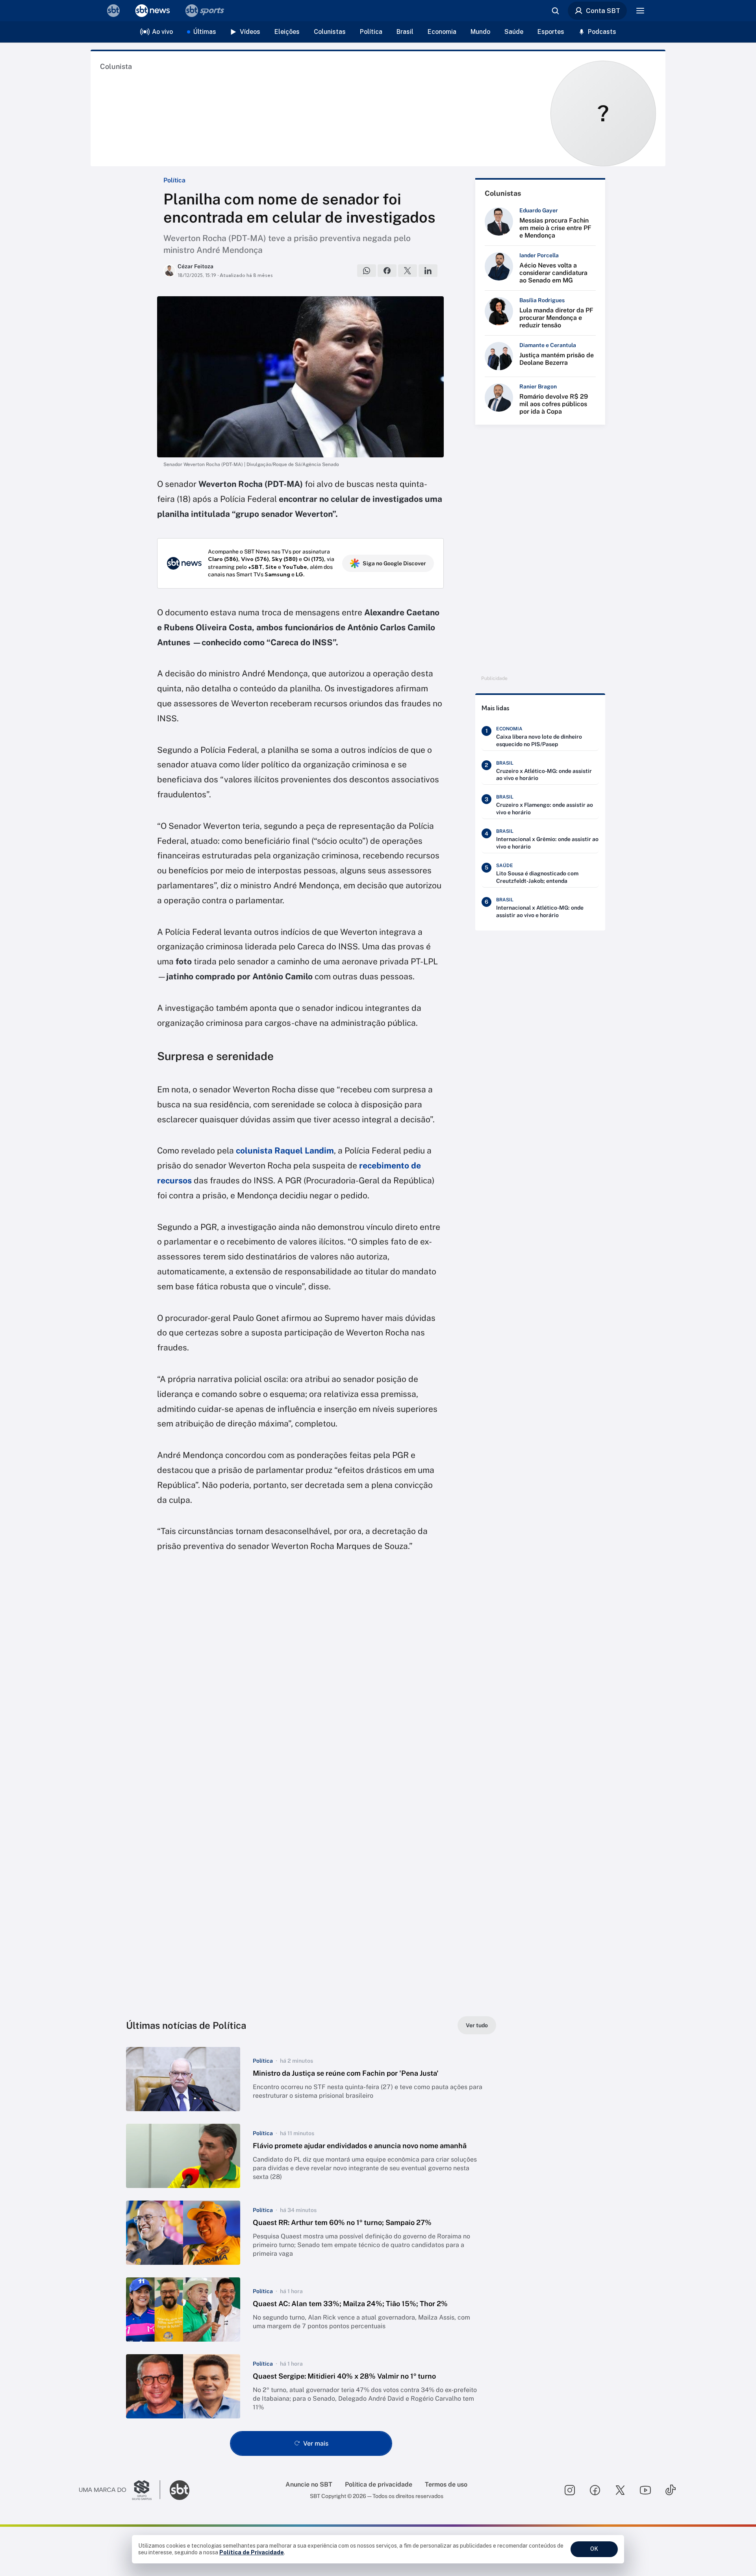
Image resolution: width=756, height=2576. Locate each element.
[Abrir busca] (555, 11)
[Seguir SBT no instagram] (570, 2490)
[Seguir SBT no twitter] (620, 2490)
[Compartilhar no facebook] (387, 271)
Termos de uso (446, 2484)
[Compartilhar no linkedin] (428, 271)
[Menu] (640, 11)
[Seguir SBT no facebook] (595, 2490)
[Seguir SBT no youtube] (645, 2490)
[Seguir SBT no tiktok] (671, 2490)
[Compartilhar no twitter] (408, 271)
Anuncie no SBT (309, 2484)
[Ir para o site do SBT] (180, 2490)
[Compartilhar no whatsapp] (367, 271)
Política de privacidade (379, 2484)
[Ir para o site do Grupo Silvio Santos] (120, 2490)
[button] (311, 2079)
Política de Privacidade (252, 2552)
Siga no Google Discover (394, 563)
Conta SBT (603, 11)
